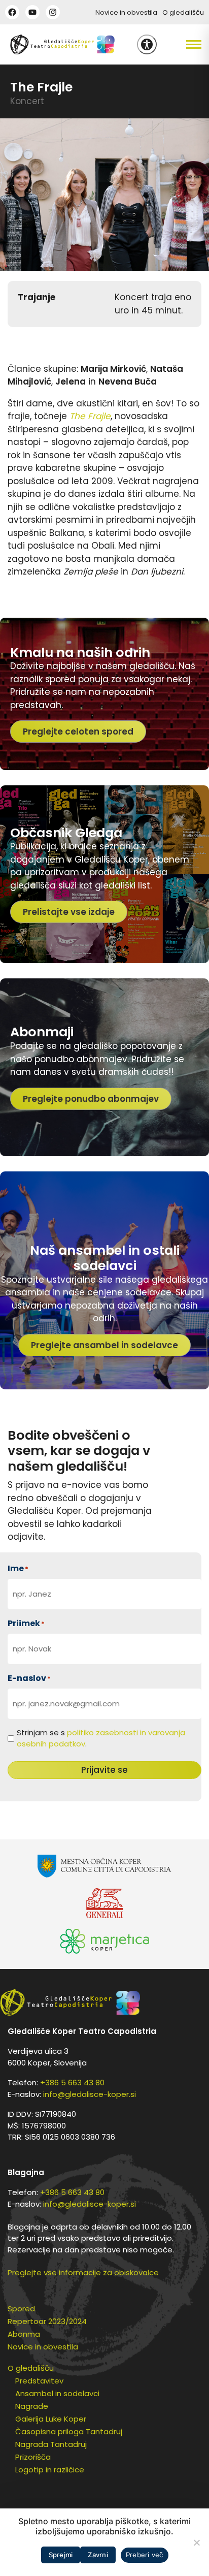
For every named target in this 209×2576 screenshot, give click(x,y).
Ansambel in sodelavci (57, 2393)
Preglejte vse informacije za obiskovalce (83, 2272)
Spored (21, 2309)
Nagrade (32, 2406)
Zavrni (98, 2555)
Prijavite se (104, 1770)
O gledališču (183, 12)
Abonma (24, 2334)
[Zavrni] (196, 2542)
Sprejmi (61, 2555)
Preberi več (145, 2555)
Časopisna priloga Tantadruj (69, 2431)
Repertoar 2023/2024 (47, 2321)
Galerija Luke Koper (51, 2419)
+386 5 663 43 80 (72, 2082)
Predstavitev (39, 2381)
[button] (183, 45)
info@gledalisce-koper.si (90, 2094)
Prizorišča (33, 2457)
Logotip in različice (50, 2470)
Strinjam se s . (101, 1738)
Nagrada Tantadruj (51, 2444)
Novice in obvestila (126, 12)
